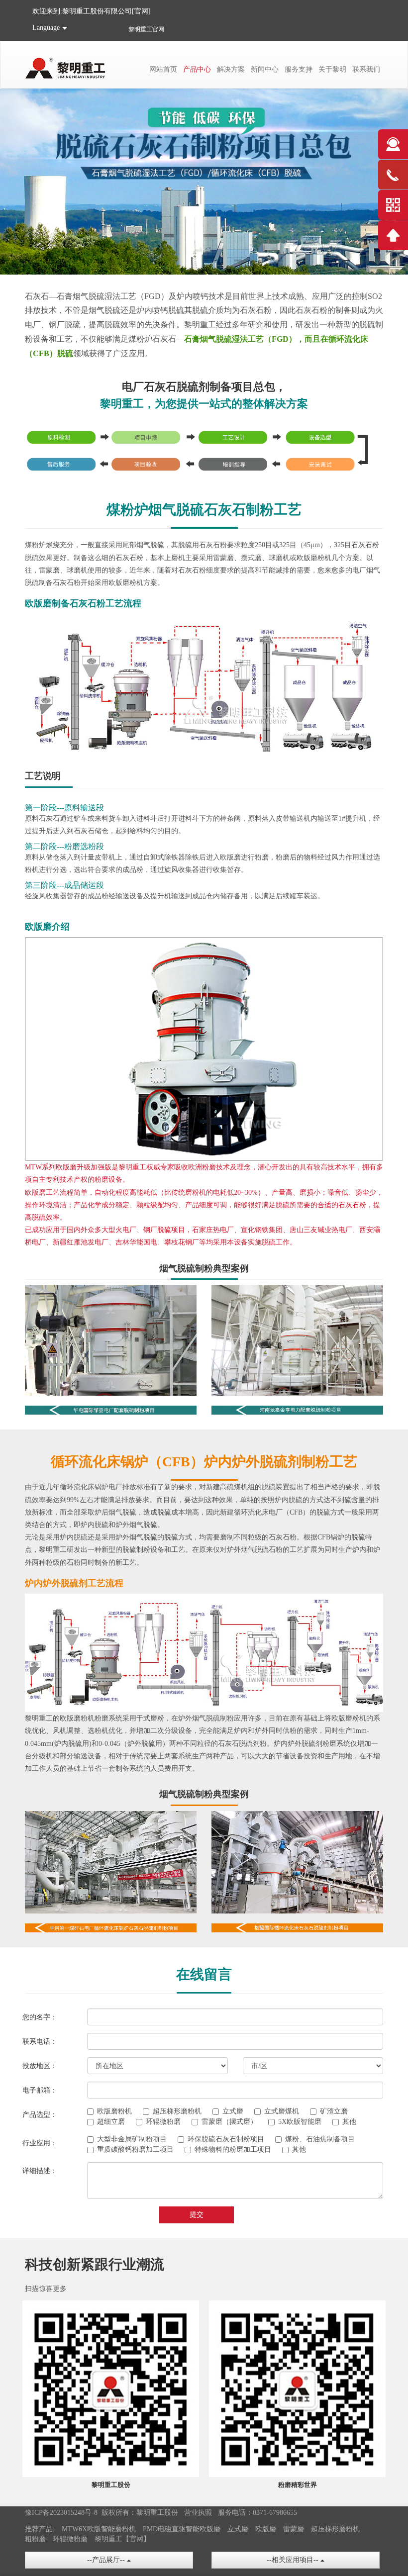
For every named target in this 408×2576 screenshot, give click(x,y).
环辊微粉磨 (163, 2122)
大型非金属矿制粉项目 (132, 2139)
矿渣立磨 (334, 2111)
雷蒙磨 (294, 2529)
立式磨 (233, 2111)
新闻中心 (265, 69)
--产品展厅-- (107, 2560)
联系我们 (366, 69)
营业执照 (198, 2513)
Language (46, 28)
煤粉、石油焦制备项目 (320, 2139)
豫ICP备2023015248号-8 (61, 2513)
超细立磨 (111, 2122)
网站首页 (163, 69)
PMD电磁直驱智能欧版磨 (182, 2529)
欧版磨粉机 (114, 2111)
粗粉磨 (35, 2539)
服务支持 (299, 69)
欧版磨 (266, 2529)
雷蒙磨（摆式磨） (229, 2122)
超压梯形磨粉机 (177, 2111)
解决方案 (231, 69)
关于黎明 (332, 69)
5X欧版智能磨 (300, 2122)
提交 (197, 2215)
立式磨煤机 (282, 2111)
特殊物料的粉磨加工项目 (233, 2149)
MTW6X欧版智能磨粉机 (99, 2529)
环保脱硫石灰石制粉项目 (226, 2139)
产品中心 (197, 69)
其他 (349, 2122)
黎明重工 (140, 29)
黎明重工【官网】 (122, 2539)
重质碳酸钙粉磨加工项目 (135, 2149)
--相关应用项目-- (294, 2560)
